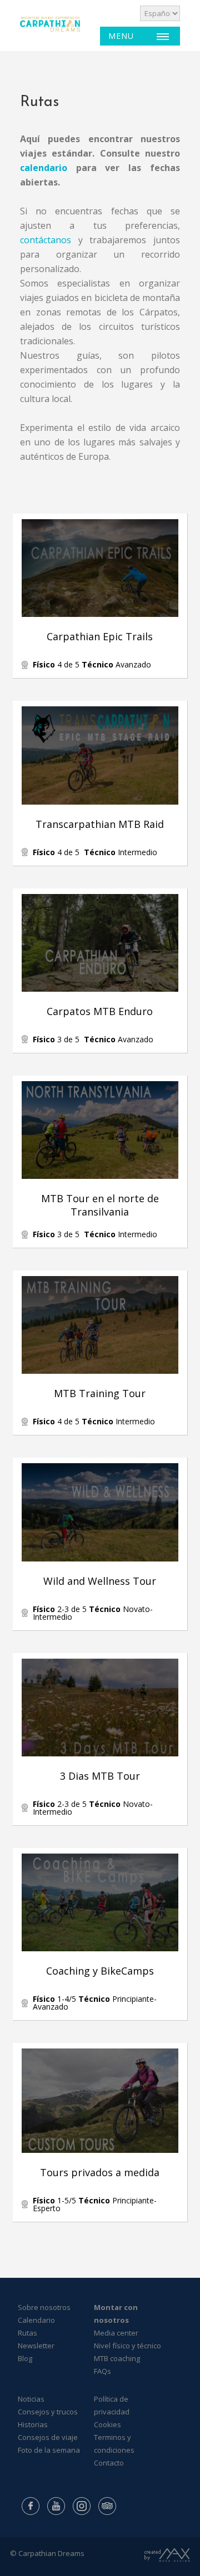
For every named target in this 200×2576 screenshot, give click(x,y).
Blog (25, 2358)
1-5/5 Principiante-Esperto (95, 2204)
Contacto (109, 2463)
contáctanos (46, 240)
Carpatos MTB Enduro (100, 1011)
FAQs (102, 2371)
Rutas (27, 2333)
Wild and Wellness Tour (100, 1581)
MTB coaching (117, 2358)
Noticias (31, 2399)
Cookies (107, 2424)
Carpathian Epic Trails (100, 636)
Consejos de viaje (48, 2437)
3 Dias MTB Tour (100, 1776)
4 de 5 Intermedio (95, 852)
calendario (44, 168)
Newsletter (36, 2346)
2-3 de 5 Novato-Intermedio (93, 1613)
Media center (116, 2333)
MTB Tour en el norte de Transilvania (100, 1205)
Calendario (36, 2320)
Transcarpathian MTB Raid (100, 824)
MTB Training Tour (100, 1393)
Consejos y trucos (48, 2412)
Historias (33, 2424)
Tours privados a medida (100, 2172)
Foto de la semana (49, 2450)
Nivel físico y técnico (127, 2346)
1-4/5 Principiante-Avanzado (95, 2003)
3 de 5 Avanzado (93, 1039)
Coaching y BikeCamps (100, 1971)
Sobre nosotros (44, 2307)
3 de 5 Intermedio (106, 1234)
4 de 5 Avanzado (92, 664)
